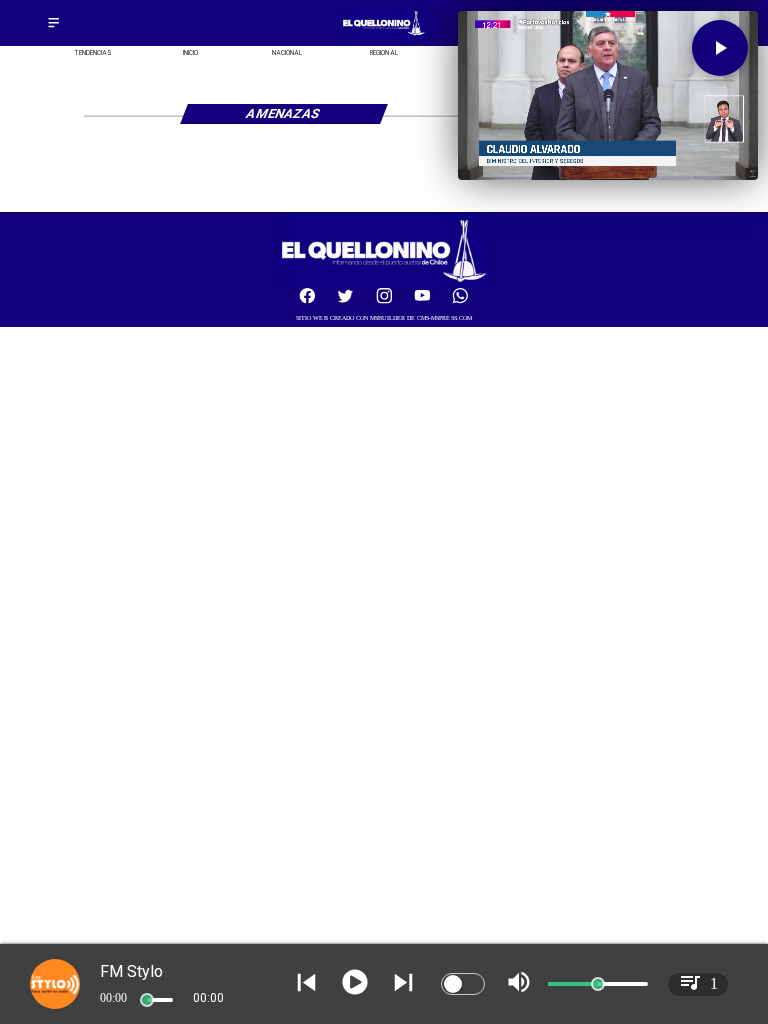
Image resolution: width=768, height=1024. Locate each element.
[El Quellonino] (53, 28)
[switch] (463, 984)
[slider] (147, 1000)
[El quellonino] (384, 35)
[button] (720, 48)
